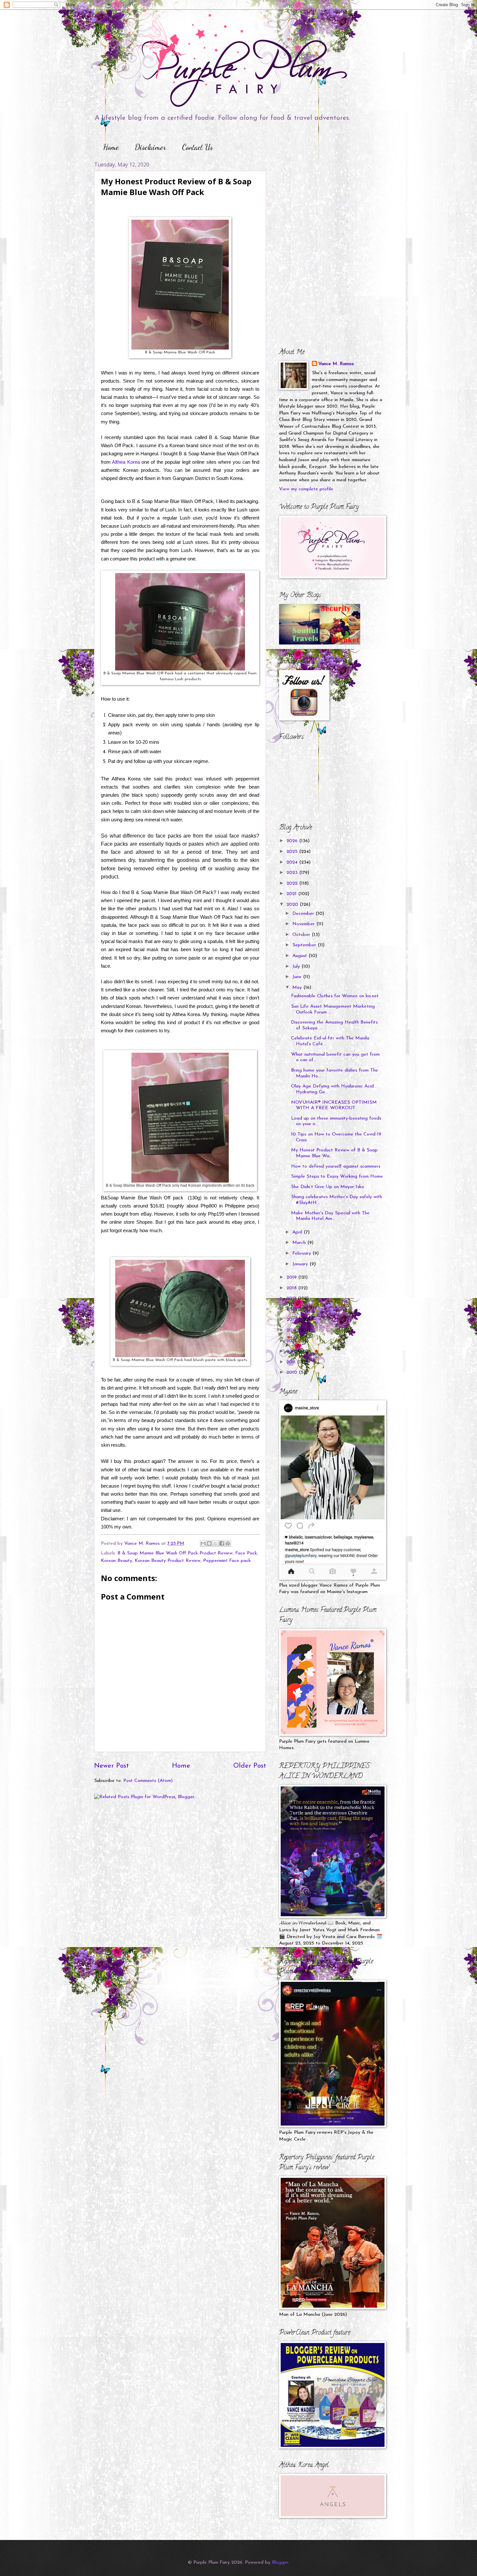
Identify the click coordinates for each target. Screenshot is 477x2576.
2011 (292, 1362)
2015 (292, 1320)
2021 (292, 894)
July (297, 967)
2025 (293, 852)
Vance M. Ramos (336, 364)
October (302, 935)
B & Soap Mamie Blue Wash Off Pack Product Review (175, 1553)
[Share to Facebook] (222, 1543)
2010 (293, 1373)
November (304, 924)
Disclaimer (150, 147)
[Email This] (203, 1543)
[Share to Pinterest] (228, 1543)
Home (111, 147)
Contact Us (197, 147)
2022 (293, 883)
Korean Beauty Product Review (168, 1561)
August (300, 956)
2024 (293, 862)
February (302, 1253)
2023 (293, 873)
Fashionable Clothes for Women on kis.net (335, 996)
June (298, 977)
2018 (292, 1288)
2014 (292, 1330)
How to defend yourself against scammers (336, 1166)
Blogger (280, 2563)
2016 (292, 1309)
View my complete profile (306, 489)
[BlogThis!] (209, 1543)
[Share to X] (215, 1543)
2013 (292, 1341)
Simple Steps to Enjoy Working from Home (337, 1177)
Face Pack (246, 1553)
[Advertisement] (320, 202)
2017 (292, 1299)
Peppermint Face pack (227, 1561)
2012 (292, 1351)
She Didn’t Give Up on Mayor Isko (328, 1187)
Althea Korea (126, 462)
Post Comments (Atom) (148, 1781)
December (304, 914)
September (305, 945)
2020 (293, 905)
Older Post (250, 1766)
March (300, 1243)
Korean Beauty (116, 1561)
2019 (292, 1277)
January (301, 1264)
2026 (293, 841)
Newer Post (111, 1766)
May (298, 988)
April (298, 1232)
